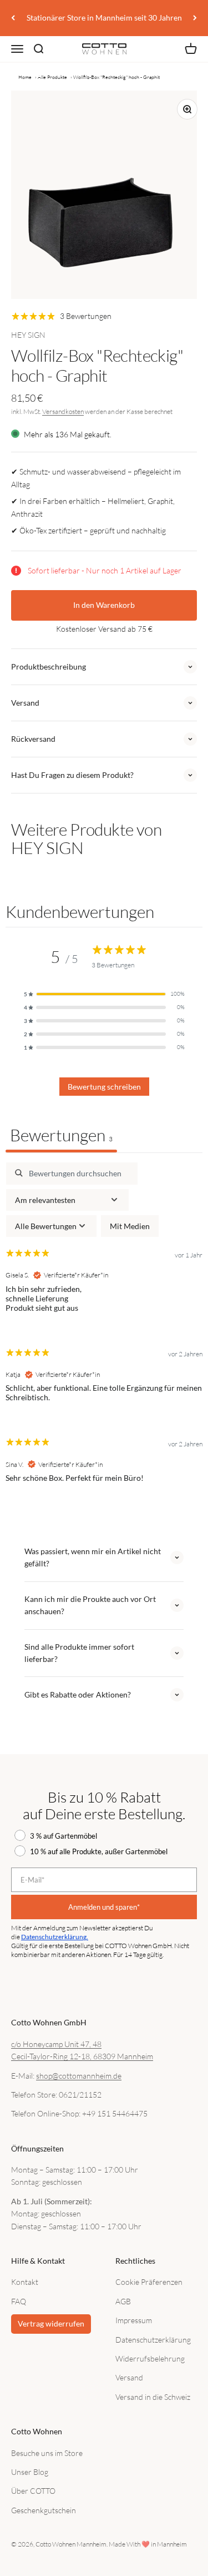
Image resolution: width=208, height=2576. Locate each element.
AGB (123, 2301)
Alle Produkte (52, 77)
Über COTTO (33, 2491)
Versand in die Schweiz (153, 2397)
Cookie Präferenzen (149, 2282)
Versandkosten (63, 411)
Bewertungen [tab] (61, 1135)
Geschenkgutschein (44, 2510)
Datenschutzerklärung (153, 2340)
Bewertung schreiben (104, 1087)
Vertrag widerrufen (51, 2323)
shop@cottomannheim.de (79, 2076)
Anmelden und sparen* (104, 1907)
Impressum (134, 2320)
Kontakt (25, 2282)
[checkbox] (130, 1226)
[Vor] (195, 18)
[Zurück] (13, 18)
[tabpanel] (104, 1332)
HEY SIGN (28, 335)
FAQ (19, 2301)
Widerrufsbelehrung (150, 2358)
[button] (104, 994)
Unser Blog (30, 2472)
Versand (129, 2377)
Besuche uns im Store (47, 2453)
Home (25, 77)
